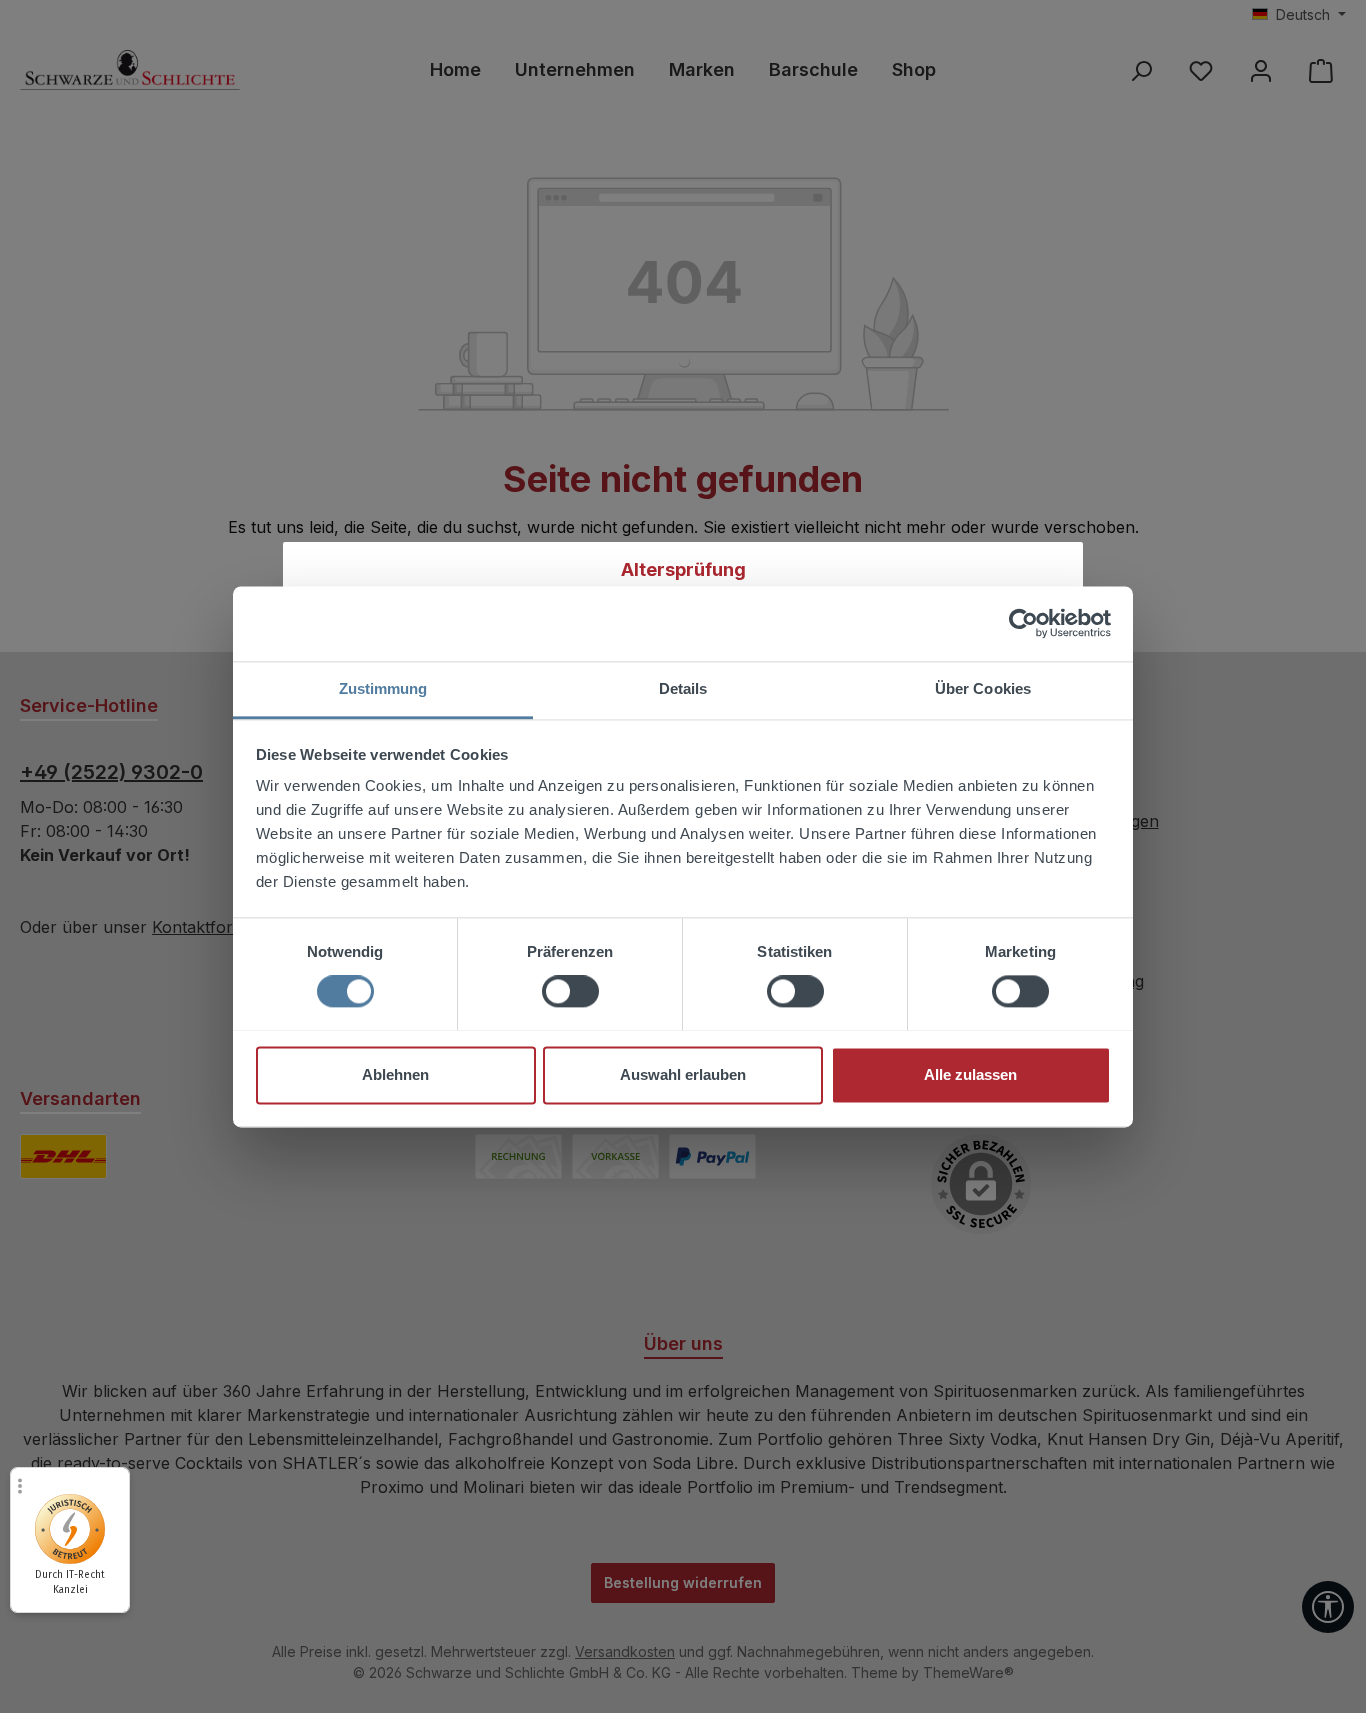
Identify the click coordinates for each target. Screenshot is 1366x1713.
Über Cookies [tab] (983, 688)
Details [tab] (683, 688)
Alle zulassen (970, 1074)
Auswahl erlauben (683, 1074)
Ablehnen (395, 1074)
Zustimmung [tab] (383, 688)
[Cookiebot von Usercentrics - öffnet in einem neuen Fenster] (1023, 623)
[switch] (570, 991)
